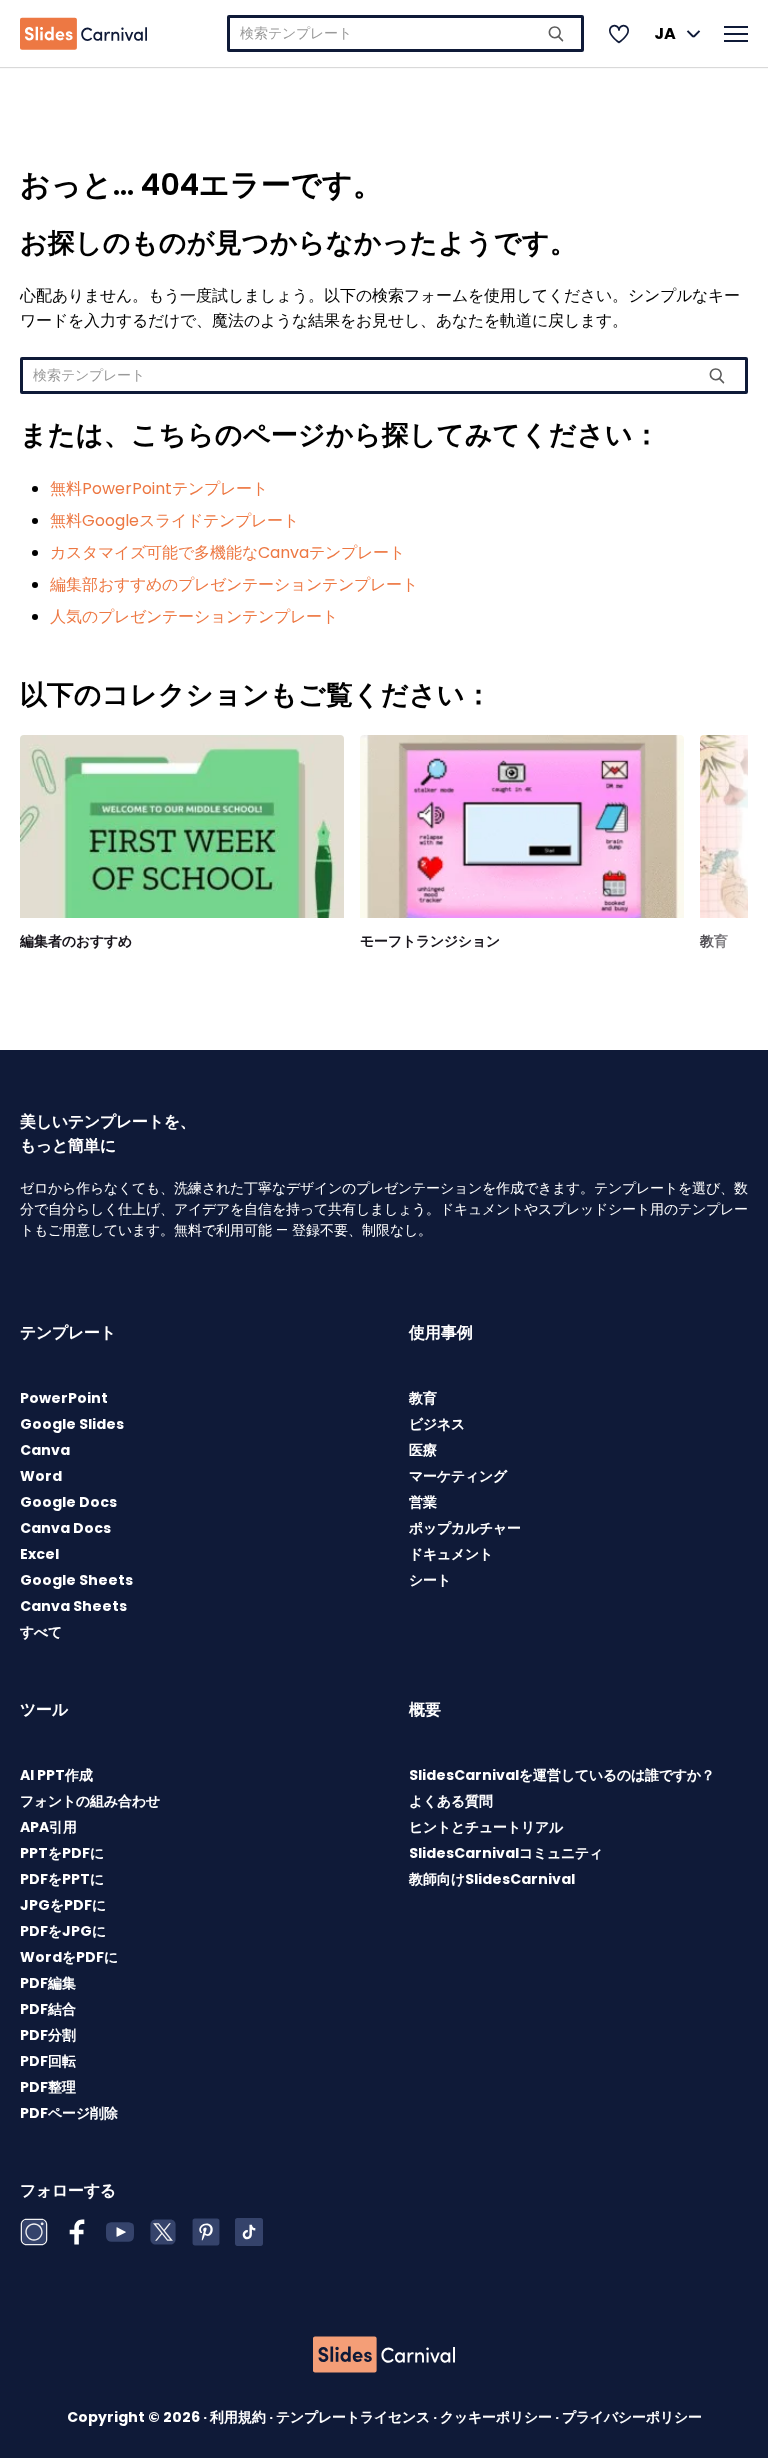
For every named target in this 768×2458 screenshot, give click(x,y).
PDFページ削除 (69, 2113)
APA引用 (48, 1827)
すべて (41, 1632)
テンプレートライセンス (354, 2417)
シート (430, 1580)
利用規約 (239, 2417)
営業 (423, 1502)
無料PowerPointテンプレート (159, 488)
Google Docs (68, 1502)
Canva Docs (65, 1528)
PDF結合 (48, 2009)
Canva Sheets (73, 1606)
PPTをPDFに (62, 1853)
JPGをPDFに (63, 1905)
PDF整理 (48, 2087)
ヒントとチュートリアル (486, 1827)
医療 (423, 1450)
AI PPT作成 (56, 1775)
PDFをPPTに (62, 1879)
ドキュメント (451, 1554)
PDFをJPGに (63, 1931)
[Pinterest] (206, 2232)
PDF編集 (48, 1983)
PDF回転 (48, 2061)
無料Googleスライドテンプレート (174, 520)
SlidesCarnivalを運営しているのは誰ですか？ (562, 1775)
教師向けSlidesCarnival (492, 1879)
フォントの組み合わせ (90, 1801)
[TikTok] (249, 2232)
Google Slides (72, 1424)
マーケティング (458, 1476)
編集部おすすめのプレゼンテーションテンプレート (234, 584)
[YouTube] (120, 2232)
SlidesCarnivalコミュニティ (506, 1853)
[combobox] (405, 33)
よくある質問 (451, 1801)
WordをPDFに (69, 1957)
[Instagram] (34, 2232)
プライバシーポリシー (632, 2417)
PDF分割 (48, 2035)
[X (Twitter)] (163, 2232)
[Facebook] (77, 2232)
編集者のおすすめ (76, 941)
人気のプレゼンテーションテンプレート (194, 616)
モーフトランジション (430, 941)
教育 (714, 941)
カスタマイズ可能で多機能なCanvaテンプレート (227, 552)
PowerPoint (64, 1398)
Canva (45, 1450)
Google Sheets (76, 1580)
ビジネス (437, 1424)
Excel (39, 1554)
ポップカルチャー (465, 1528)
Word (41, 1476)
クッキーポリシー (497, 2417)
